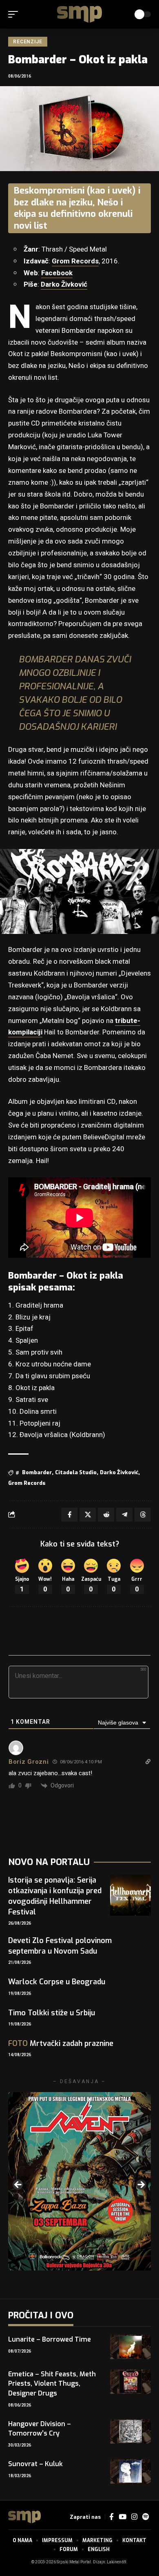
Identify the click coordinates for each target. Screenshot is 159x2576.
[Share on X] (88, 1515)
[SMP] (79, 14)
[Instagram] (134, 2517)
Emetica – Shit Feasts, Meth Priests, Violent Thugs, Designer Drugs (52, 2383)
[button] (15, 14)
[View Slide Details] (79, 2182)
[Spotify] (146, 2517)
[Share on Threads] (143, 1515)
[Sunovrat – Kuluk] (130, 2471)
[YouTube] (123, 2517)
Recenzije (28, 42)
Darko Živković (64, 284)
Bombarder (37, 1472)
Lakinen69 (117, 2562)
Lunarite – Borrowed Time (50, 2339)
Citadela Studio (76, 1472)
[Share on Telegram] (124, 1515)
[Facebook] (112, 2517)
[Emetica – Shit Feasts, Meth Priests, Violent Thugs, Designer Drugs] (130, 2382)
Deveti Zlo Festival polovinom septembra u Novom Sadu (60, 1946)
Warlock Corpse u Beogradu (57, 1982)
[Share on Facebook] (69, 1515)
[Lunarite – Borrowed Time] (130, 2347)
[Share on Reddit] (106, 1515)
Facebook (57, 273)
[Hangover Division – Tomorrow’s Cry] (130, 2431)
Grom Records (75, 261)
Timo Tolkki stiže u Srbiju (52, 2013)
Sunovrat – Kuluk (35, 2464)
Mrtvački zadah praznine (61, 2043)
